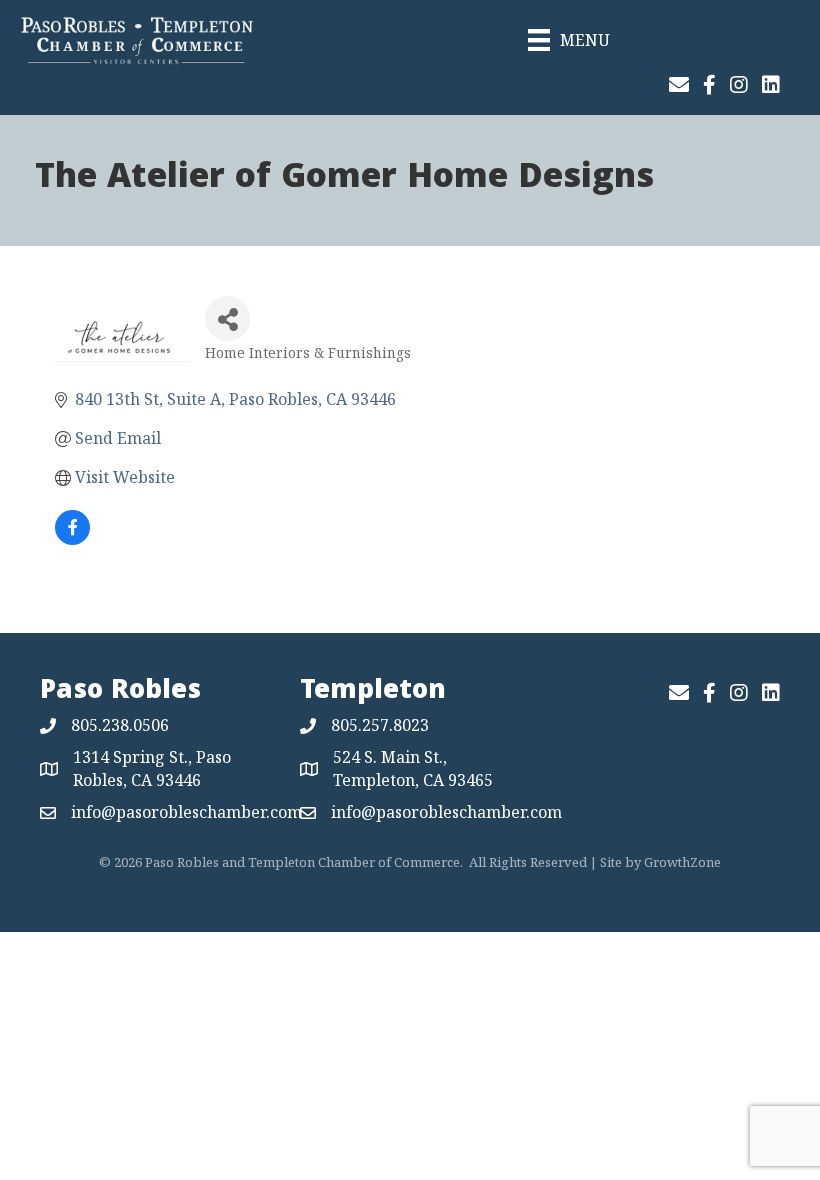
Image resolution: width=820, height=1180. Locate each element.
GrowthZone (682, 862)
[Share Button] (227, 318)
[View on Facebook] (72, 539)
